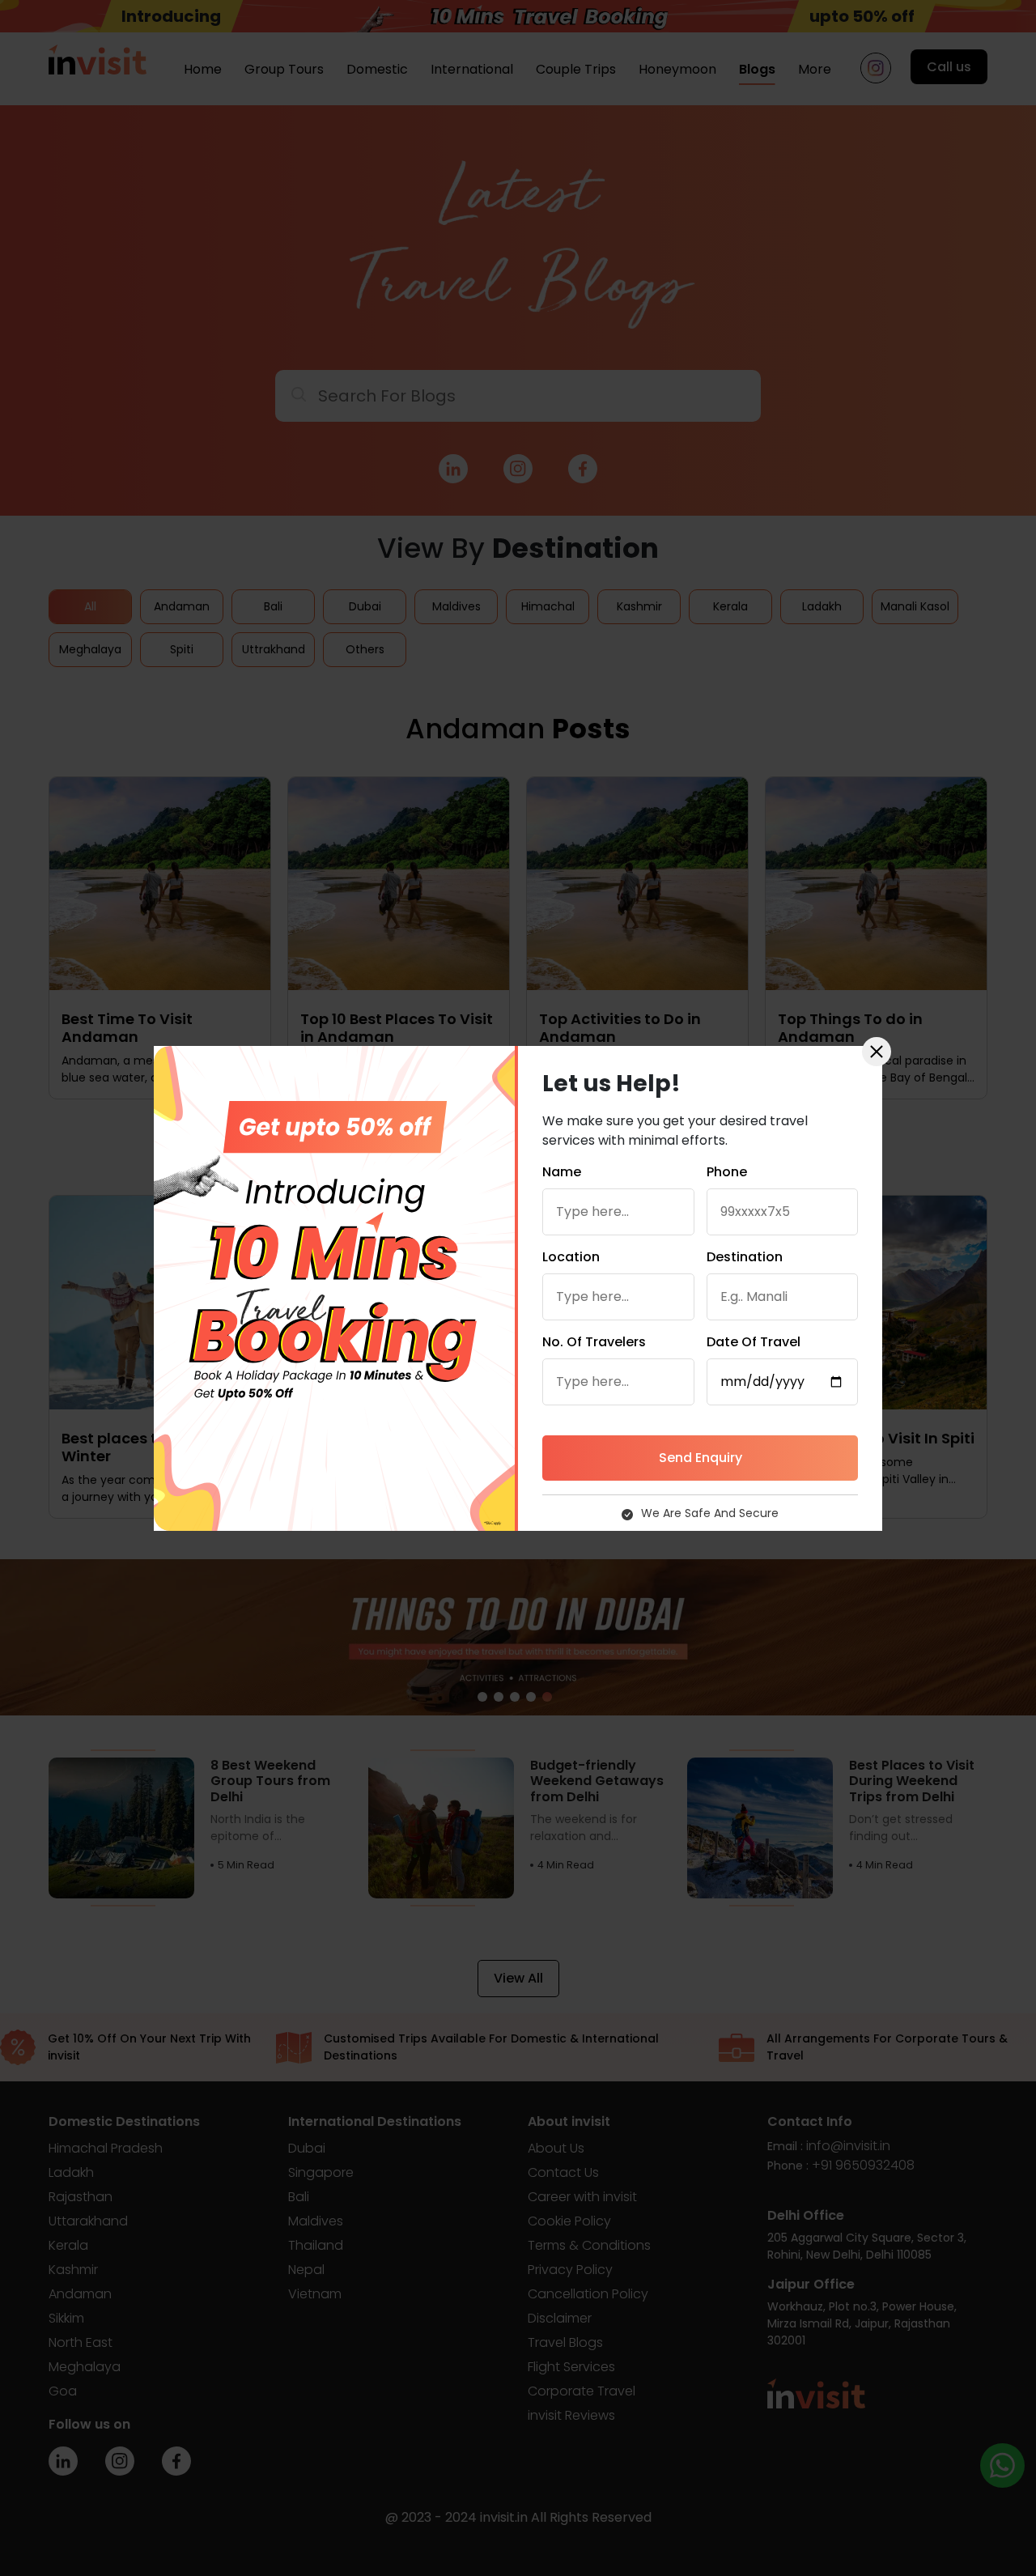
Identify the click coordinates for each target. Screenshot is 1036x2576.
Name (562, 1172)
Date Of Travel (754, 1342)
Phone (727, 1172)
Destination (745, 1257)
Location (571, 1257)
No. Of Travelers (594, 1342)
